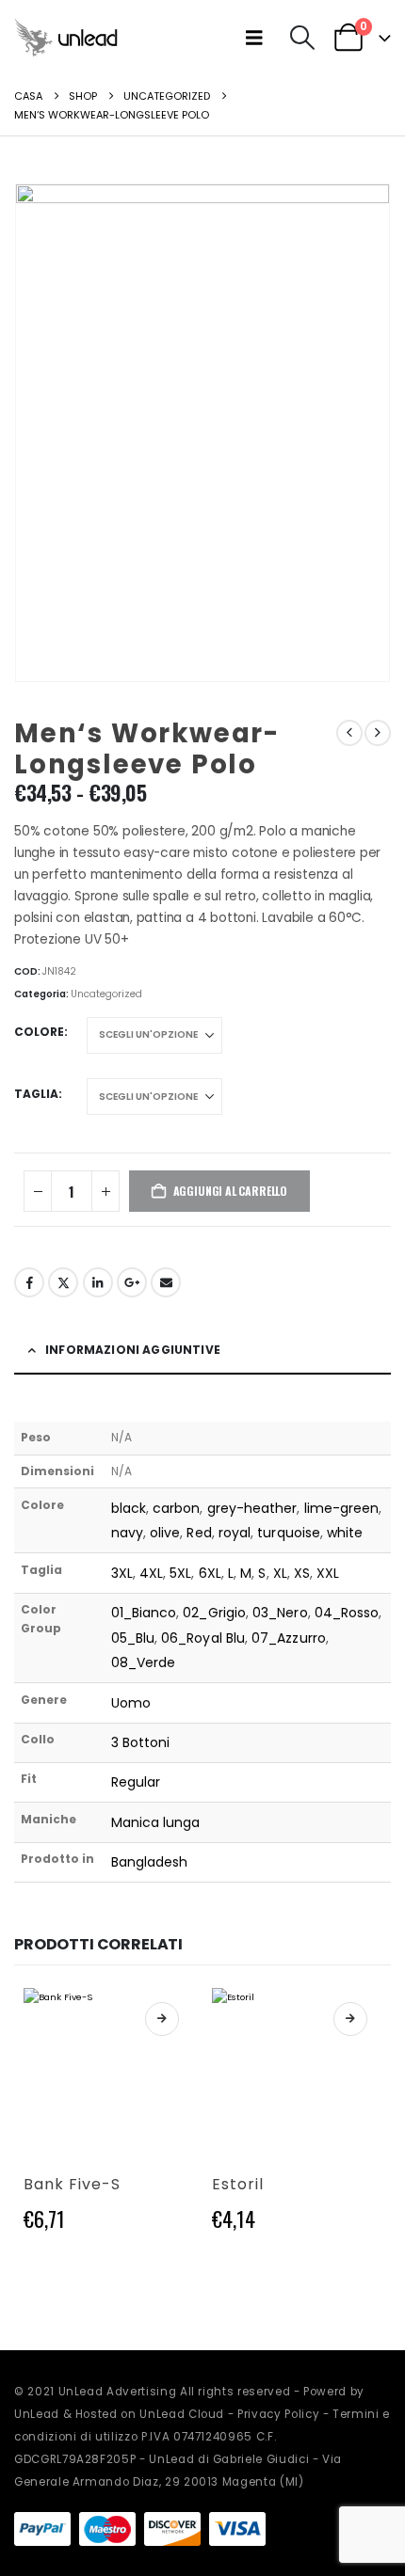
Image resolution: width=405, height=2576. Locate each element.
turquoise (289, 1533)
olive (165, 1533)
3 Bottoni (141, 1742)
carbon (176, 1508)
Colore (39, 1032)
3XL (122, 1573)
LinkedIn (98, 1282)
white (345, 1533)
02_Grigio (214, 1613)
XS (302, 1573)
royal (235, 1533)
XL (280, 1573)
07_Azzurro (289, 1638)
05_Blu (133, 1638)
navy (127, 1533)
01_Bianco (144, 1613)
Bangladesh (150, 1862)
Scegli (162, 2019)
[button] (259, 38)
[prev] (349, 733)
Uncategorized (106, 994)
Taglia (36, 1094)
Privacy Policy (278, 2414)
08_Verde (144, 1662)
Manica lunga (156, 1822)
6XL (210, 1573)
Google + (132, 1282)
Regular (136, 1782)
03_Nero (280, 1613)
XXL (328, 1573)
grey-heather (252, 1508)
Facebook (29, 1282)
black (129, 1508)
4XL (151, 1573)
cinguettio (63, 1282)
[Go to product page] (108, 2073)
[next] (378, 733)
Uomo (131, 1703)
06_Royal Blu (203, 1638)
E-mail (166, 1282)
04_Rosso (347, 1613)
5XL (180, 1573)
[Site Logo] (66, 37)
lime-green (342, 1508)
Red (199, 1533)
